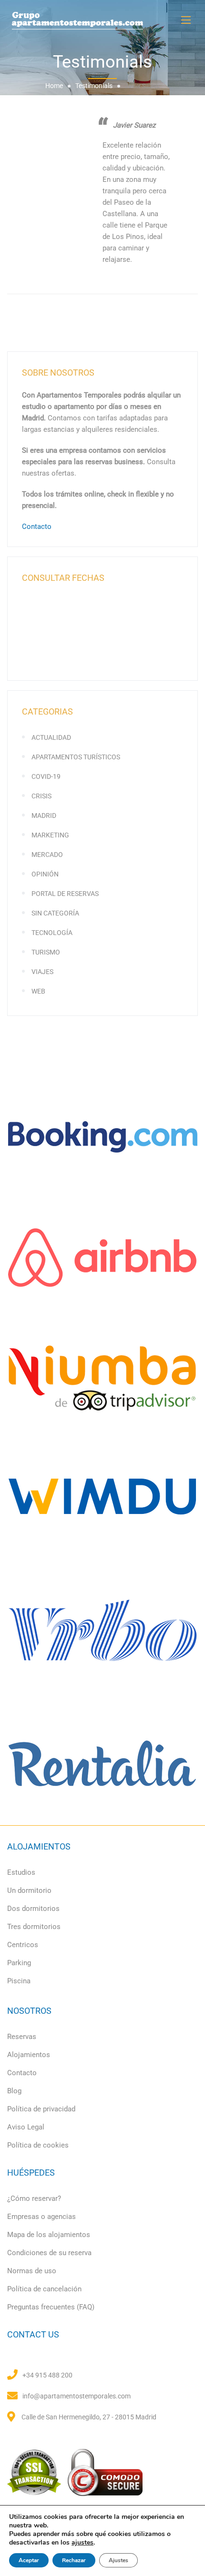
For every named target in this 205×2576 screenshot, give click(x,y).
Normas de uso (32, 2271)
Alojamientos (29, 2055)
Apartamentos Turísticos (76, 757)
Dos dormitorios (33, 1909)
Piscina (19, 1981)
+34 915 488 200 (47, 2375)
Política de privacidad (41, 2109)
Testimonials (94, 86)
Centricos (23, 1945)
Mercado (47, 855)
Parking (19, 1963)
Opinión (45, 874)
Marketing (50, 835)
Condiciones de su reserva (49, 2253)
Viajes (42, 972)
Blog (14, 2091)
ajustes (82, 2543)
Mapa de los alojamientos (49, 2235)
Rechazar (74, 2560)
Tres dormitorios (34, 1927)
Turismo (46, 952)
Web (38, 991)
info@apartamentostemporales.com (77, 2396)
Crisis (41, 796)
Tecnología (52, 933)
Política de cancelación (44, 2289)
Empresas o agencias (41, 2217)
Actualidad (51, 737)
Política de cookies (38, 2145)
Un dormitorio (29, 1890)
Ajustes (118, 2560)
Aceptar (29, 2560)
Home (54, 86)
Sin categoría (55, 913)
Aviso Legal (26, 2127)
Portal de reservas (65, 894)
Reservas (22, 2037)
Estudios (21, 1872)
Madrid (44, 816)
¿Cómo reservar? (34, 2198)
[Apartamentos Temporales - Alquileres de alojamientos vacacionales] (102, 20)
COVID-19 (46, 776)
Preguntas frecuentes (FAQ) (51, 2307)
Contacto (37, 527)
